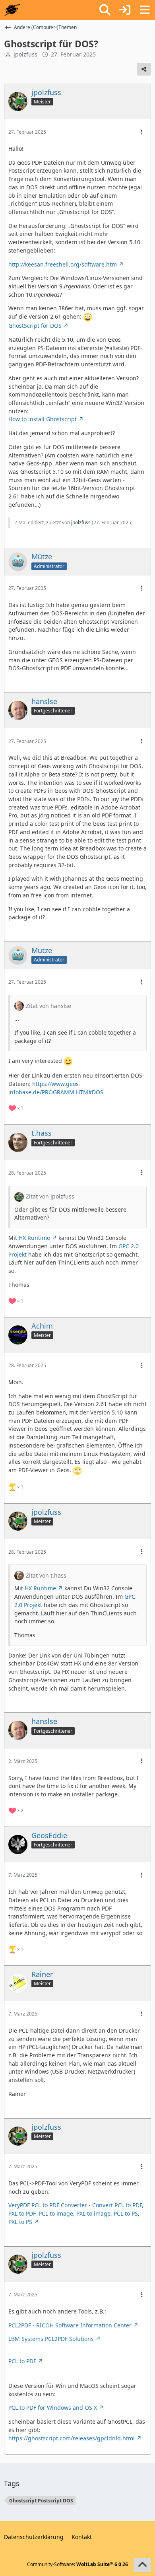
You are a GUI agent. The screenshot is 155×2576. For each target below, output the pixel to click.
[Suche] (105, 10)
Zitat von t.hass (46, 1575)
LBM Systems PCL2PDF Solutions (51, 2339)
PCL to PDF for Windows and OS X (53, 2408)
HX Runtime (34, 1238)
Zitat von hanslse (48, 1006)
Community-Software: (77, 2564)
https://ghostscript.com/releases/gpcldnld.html (72, 2438)
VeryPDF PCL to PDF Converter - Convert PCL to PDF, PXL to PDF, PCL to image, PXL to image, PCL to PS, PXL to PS (76, 2213)
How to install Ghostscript (43, 419)
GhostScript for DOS (35, 326)
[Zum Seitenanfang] (142, 2565)
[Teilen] (144, 69)
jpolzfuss (25, 54)
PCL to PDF (22, 2361)
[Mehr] (142, 132)
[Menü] (145, 10)
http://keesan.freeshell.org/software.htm (63, 264)
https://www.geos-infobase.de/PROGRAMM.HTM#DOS (56, 1088)
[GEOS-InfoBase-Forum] (12, 10)
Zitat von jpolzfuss (50, 1196)
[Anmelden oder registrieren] (125, 10)
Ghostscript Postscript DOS (41, 2501)
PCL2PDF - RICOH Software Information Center (70, 2325)
